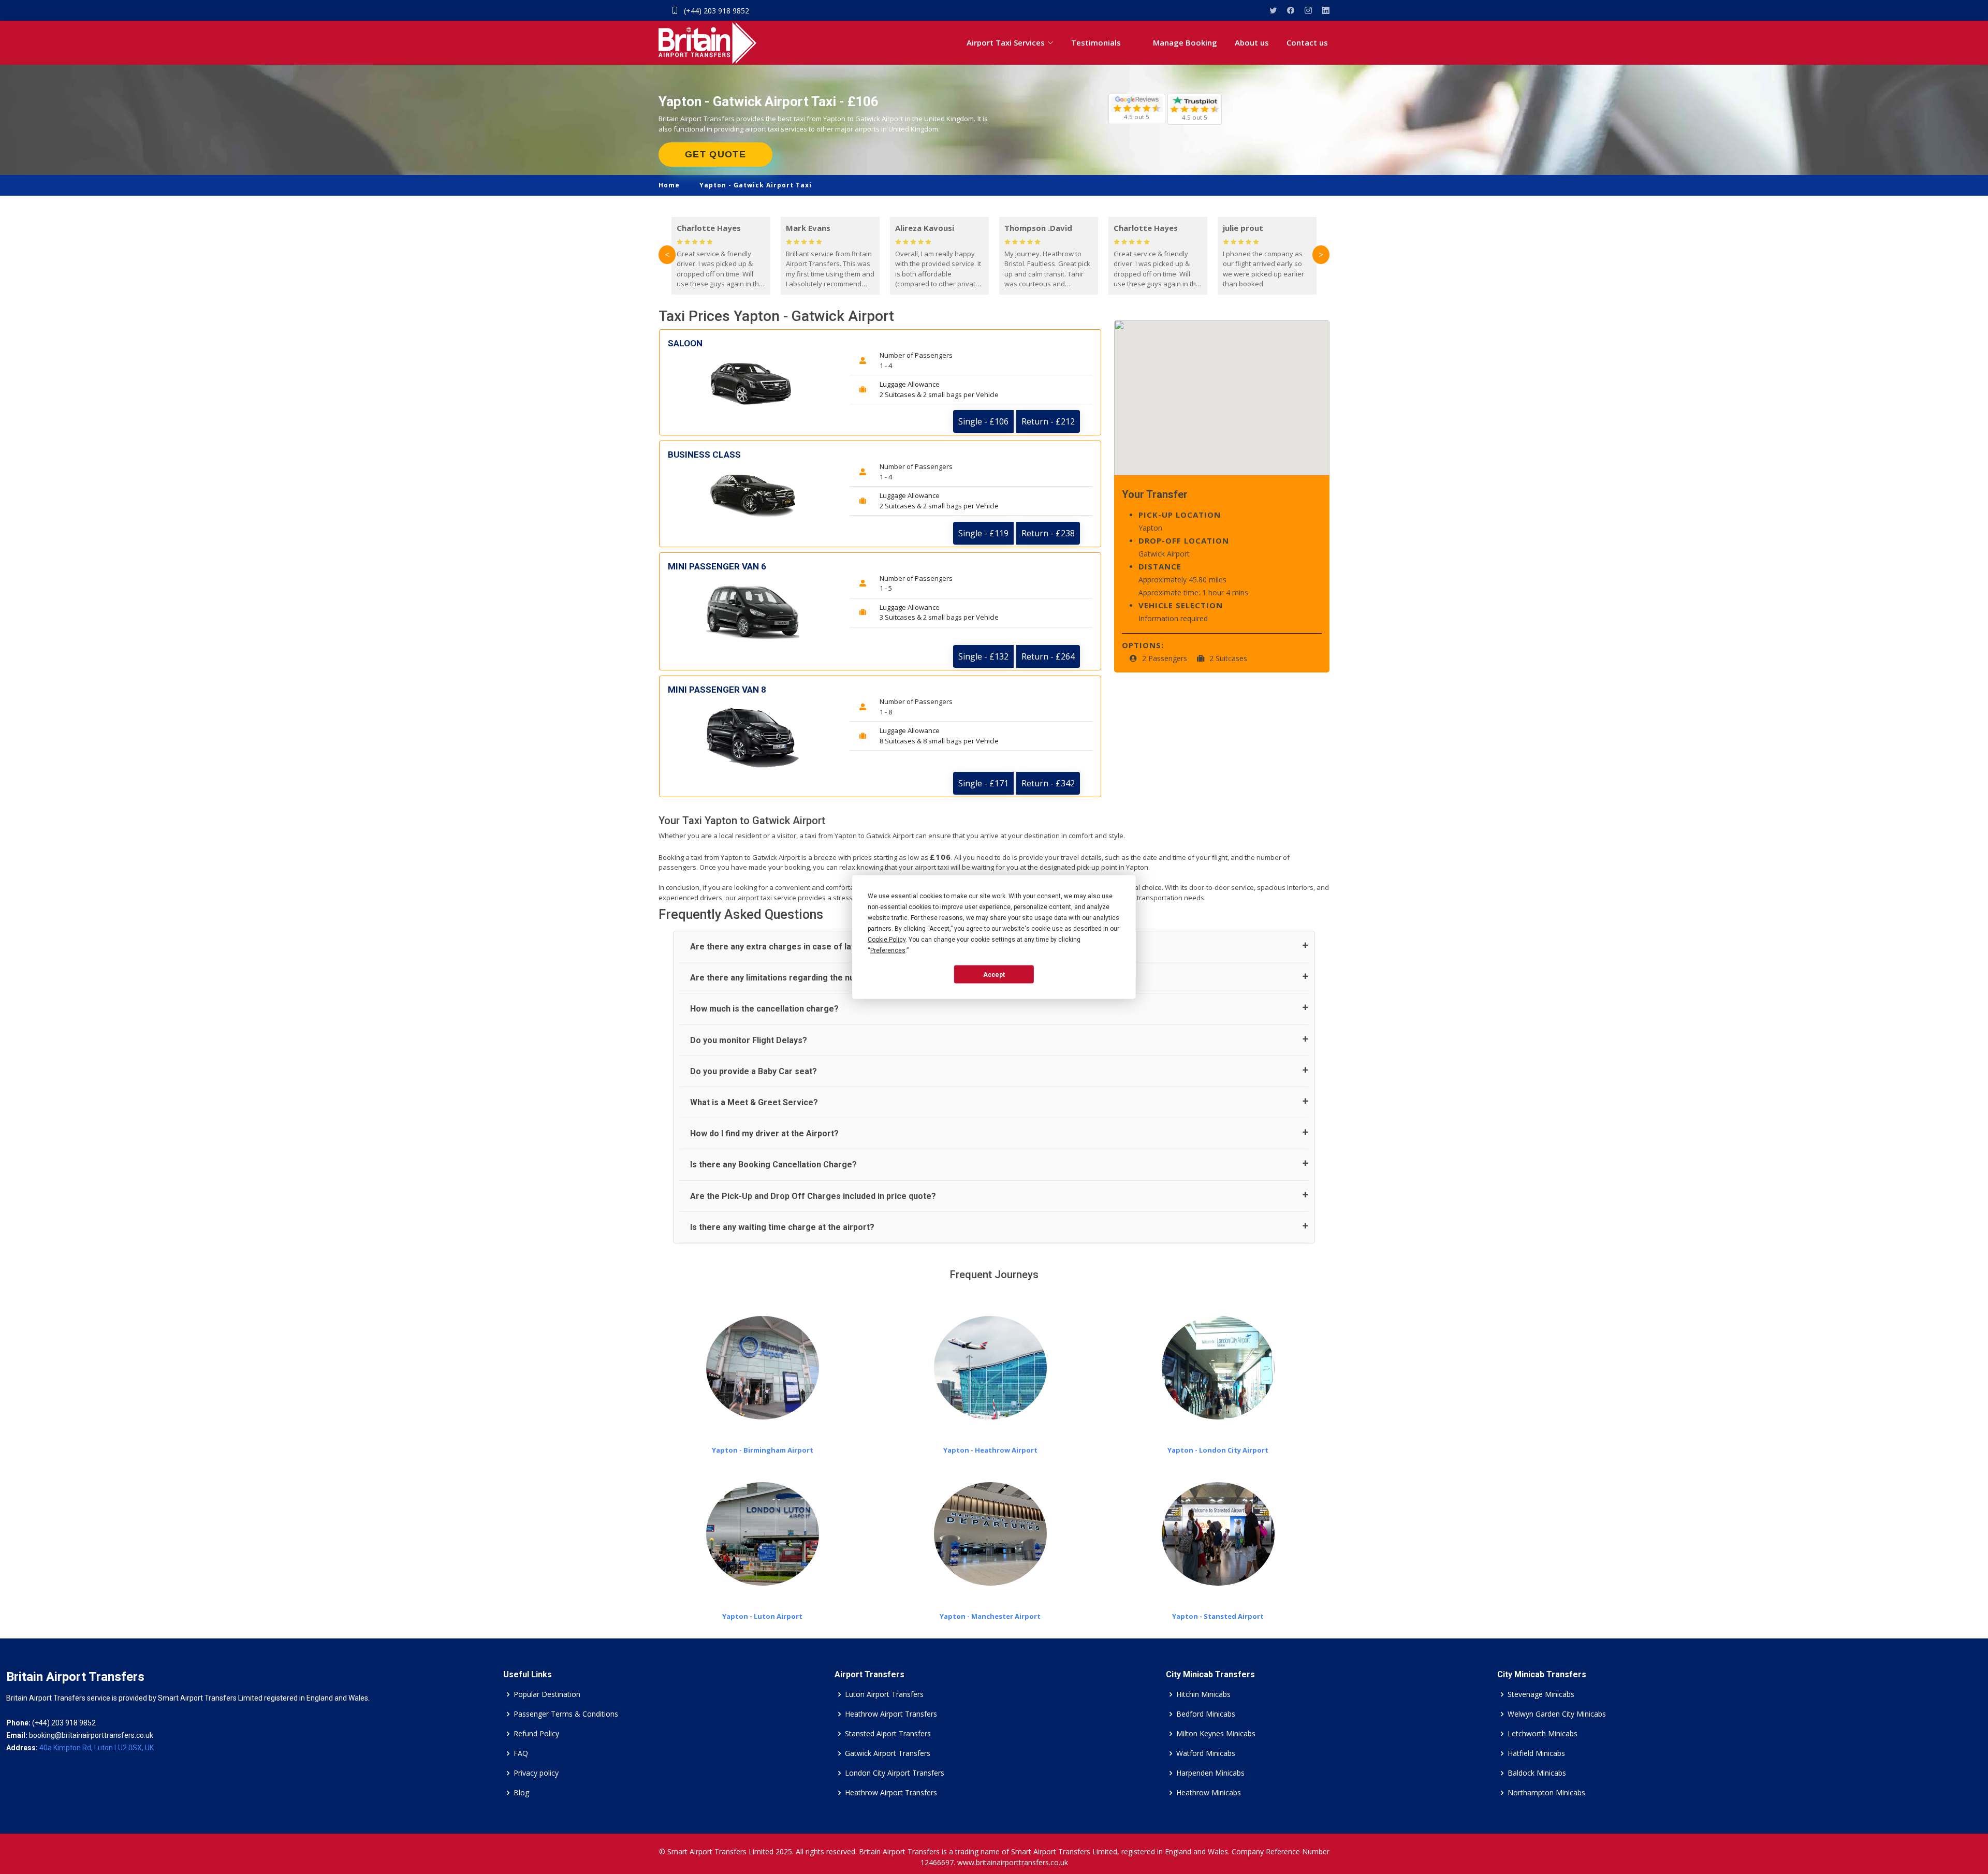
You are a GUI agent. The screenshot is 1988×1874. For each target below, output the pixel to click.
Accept (994, 974)
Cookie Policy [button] (887, 940)
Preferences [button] (888, 950)
